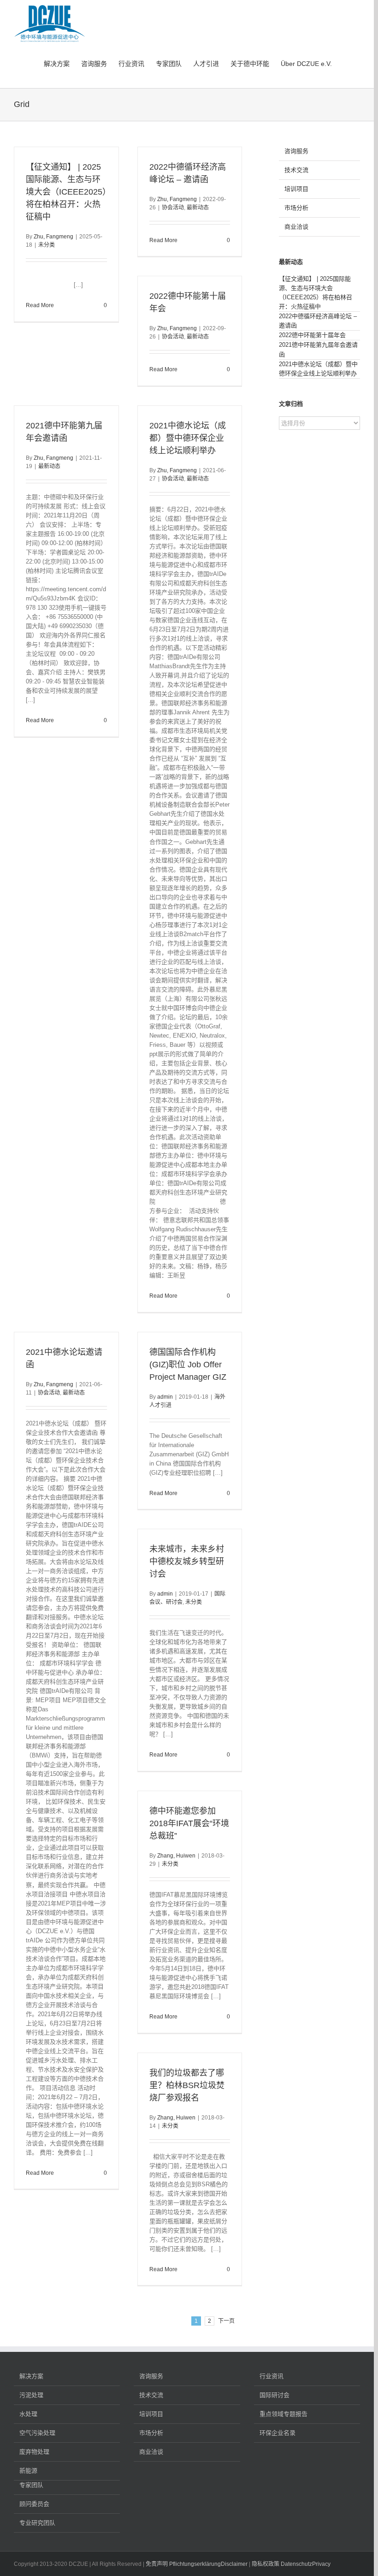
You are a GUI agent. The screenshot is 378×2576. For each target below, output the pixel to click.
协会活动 (173, 208)
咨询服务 (296, 151)
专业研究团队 (37, 2523)
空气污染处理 (37, 2433)
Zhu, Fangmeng (53, 237)
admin (165, 1397)
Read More (40, 305)
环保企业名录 (278, 2433)
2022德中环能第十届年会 (312, 335)
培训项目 (296, 189)
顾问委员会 (34, 2504)
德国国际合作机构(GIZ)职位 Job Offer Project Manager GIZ (188, 1365)
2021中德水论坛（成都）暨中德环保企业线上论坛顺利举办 (188, 438)
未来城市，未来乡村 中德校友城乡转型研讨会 (187, 1561)
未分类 (47, 245)
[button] (346, 63)
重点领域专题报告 (283, 2414)
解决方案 (31, 2376)
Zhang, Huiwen (176, 1856)
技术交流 (296, 170)
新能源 (28, 2471)
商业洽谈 (296, 227)
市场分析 (296, 208)
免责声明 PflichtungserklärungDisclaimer (197, 2564)
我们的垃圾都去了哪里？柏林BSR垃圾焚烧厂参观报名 (187, 2085)
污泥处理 (31, 2395)
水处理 (28, 2414)
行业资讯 (272, 2376)
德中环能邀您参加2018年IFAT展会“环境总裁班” (189, 1823)
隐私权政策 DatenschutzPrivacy (291, 2564)
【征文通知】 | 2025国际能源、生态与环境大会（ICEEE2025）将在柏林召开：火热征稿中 (66, 192)
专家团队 (31, 2485)
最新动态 (198, 208)
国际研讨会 (275, 2395)
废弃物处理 (34, 2452)
